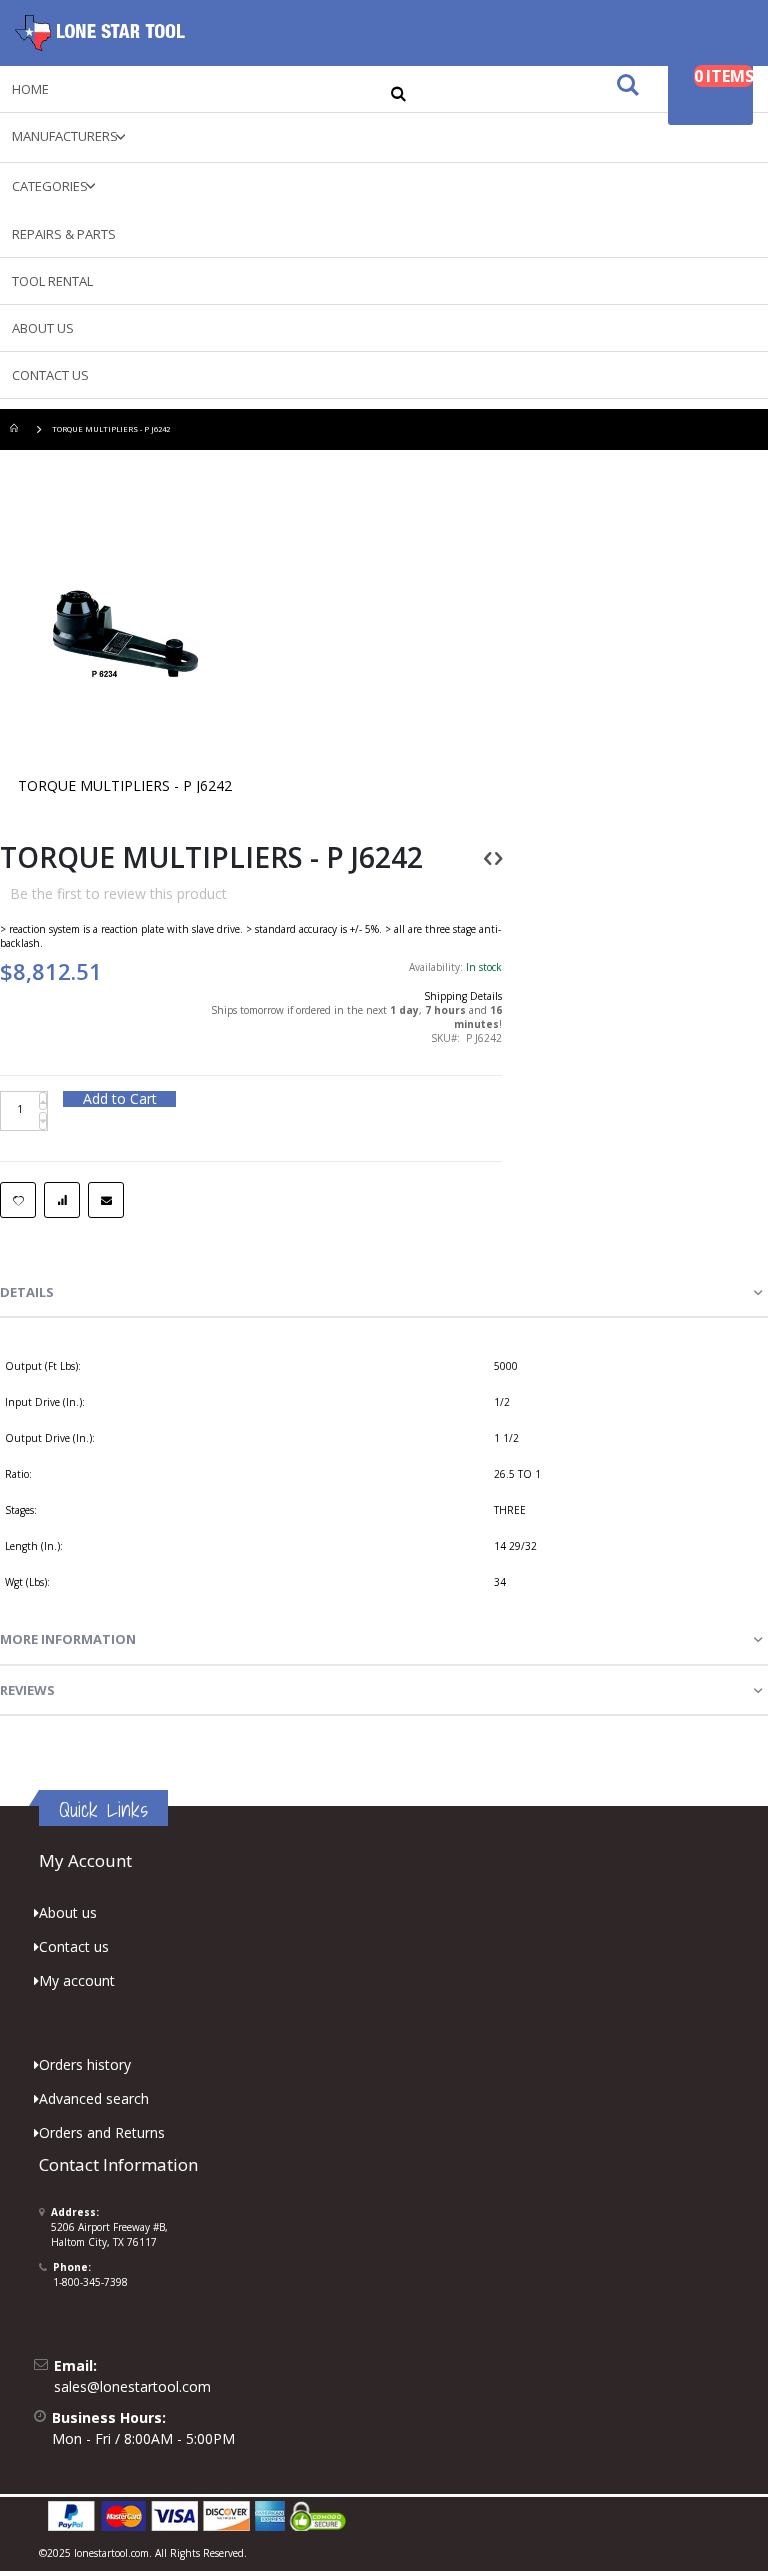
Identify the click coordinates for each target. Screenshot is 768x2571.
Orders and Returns (102, 2132)
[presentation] (384, 1293)
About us (68, 1912)
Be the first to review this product (118, 893)
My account (77, 1980)
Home (17, 429)
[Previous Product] (488, 857)
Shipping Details (463, 996)
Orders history (85, 2064)
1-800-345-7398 (90, 2282)
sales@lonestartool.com (132, 2386)
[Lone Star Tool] (100, 33)
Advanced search (94, 2098)
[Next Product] (498, 857)
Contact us (74, 1946)
